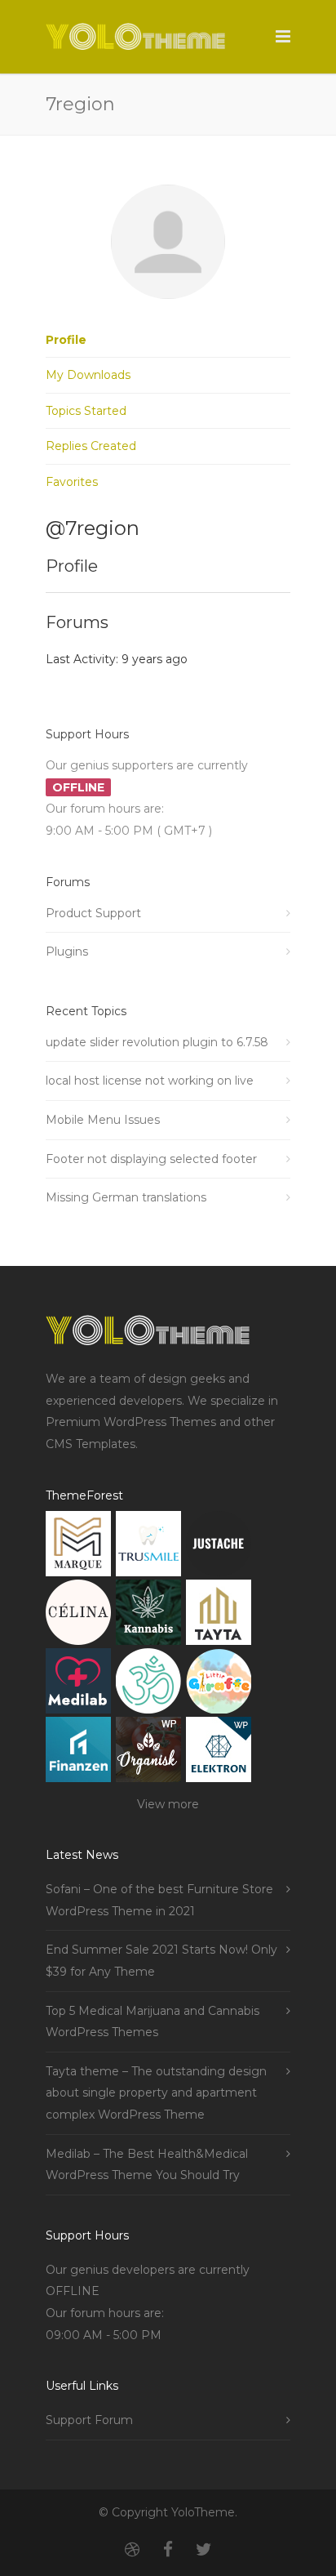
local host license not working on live (150, 1081)
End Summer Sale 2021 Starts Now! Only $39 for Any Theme (161, 1961)
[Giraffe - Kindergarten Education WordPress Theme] (219, 1685)
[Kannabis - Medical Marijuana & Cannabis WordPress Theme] (148, 1616)
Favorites (72, 482)
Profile (66, 340)
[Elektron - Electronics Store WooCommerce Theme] (219, 1753)
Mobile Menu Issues (103, 1120)
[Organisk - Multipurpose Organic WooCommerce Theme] (148, 1753)
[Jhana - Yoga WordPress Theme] (148, 1685)
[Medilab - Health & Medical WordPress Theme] (78, 1685)
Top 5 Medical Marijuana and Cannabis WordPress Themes (153, 2022)
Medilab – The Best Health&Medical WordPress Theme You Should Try (147, 2165)
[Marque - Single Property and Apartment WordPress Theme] (78, 1547)
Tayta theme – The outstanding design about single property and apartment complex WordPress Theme (156, 2093)
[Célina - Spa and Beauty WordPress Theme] (78, 1616)
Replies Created (91, 446)
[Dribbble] (132, 2550)
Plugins (67, 952)
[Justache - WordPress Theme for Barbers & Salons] (219, 1547)
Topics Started (86, 411)
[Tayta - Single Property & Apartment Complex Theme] (219, 1616)
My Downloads (88, 375)
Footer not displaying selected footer (151, 1159)
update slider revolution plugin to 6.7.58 (157, 1042)
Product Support (93, 913)
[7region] (168, 311)
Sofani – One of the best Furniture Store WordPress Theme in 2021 (159, 1900)
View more (168, 1804)
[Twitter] (204, 2550)
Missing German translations (126, 1197)
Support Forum (89, 2420)
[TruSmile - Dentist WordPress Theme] (148, 1547)
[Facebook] (168, 2550)
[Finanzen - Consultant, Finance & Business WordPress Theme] (78, 1753)
